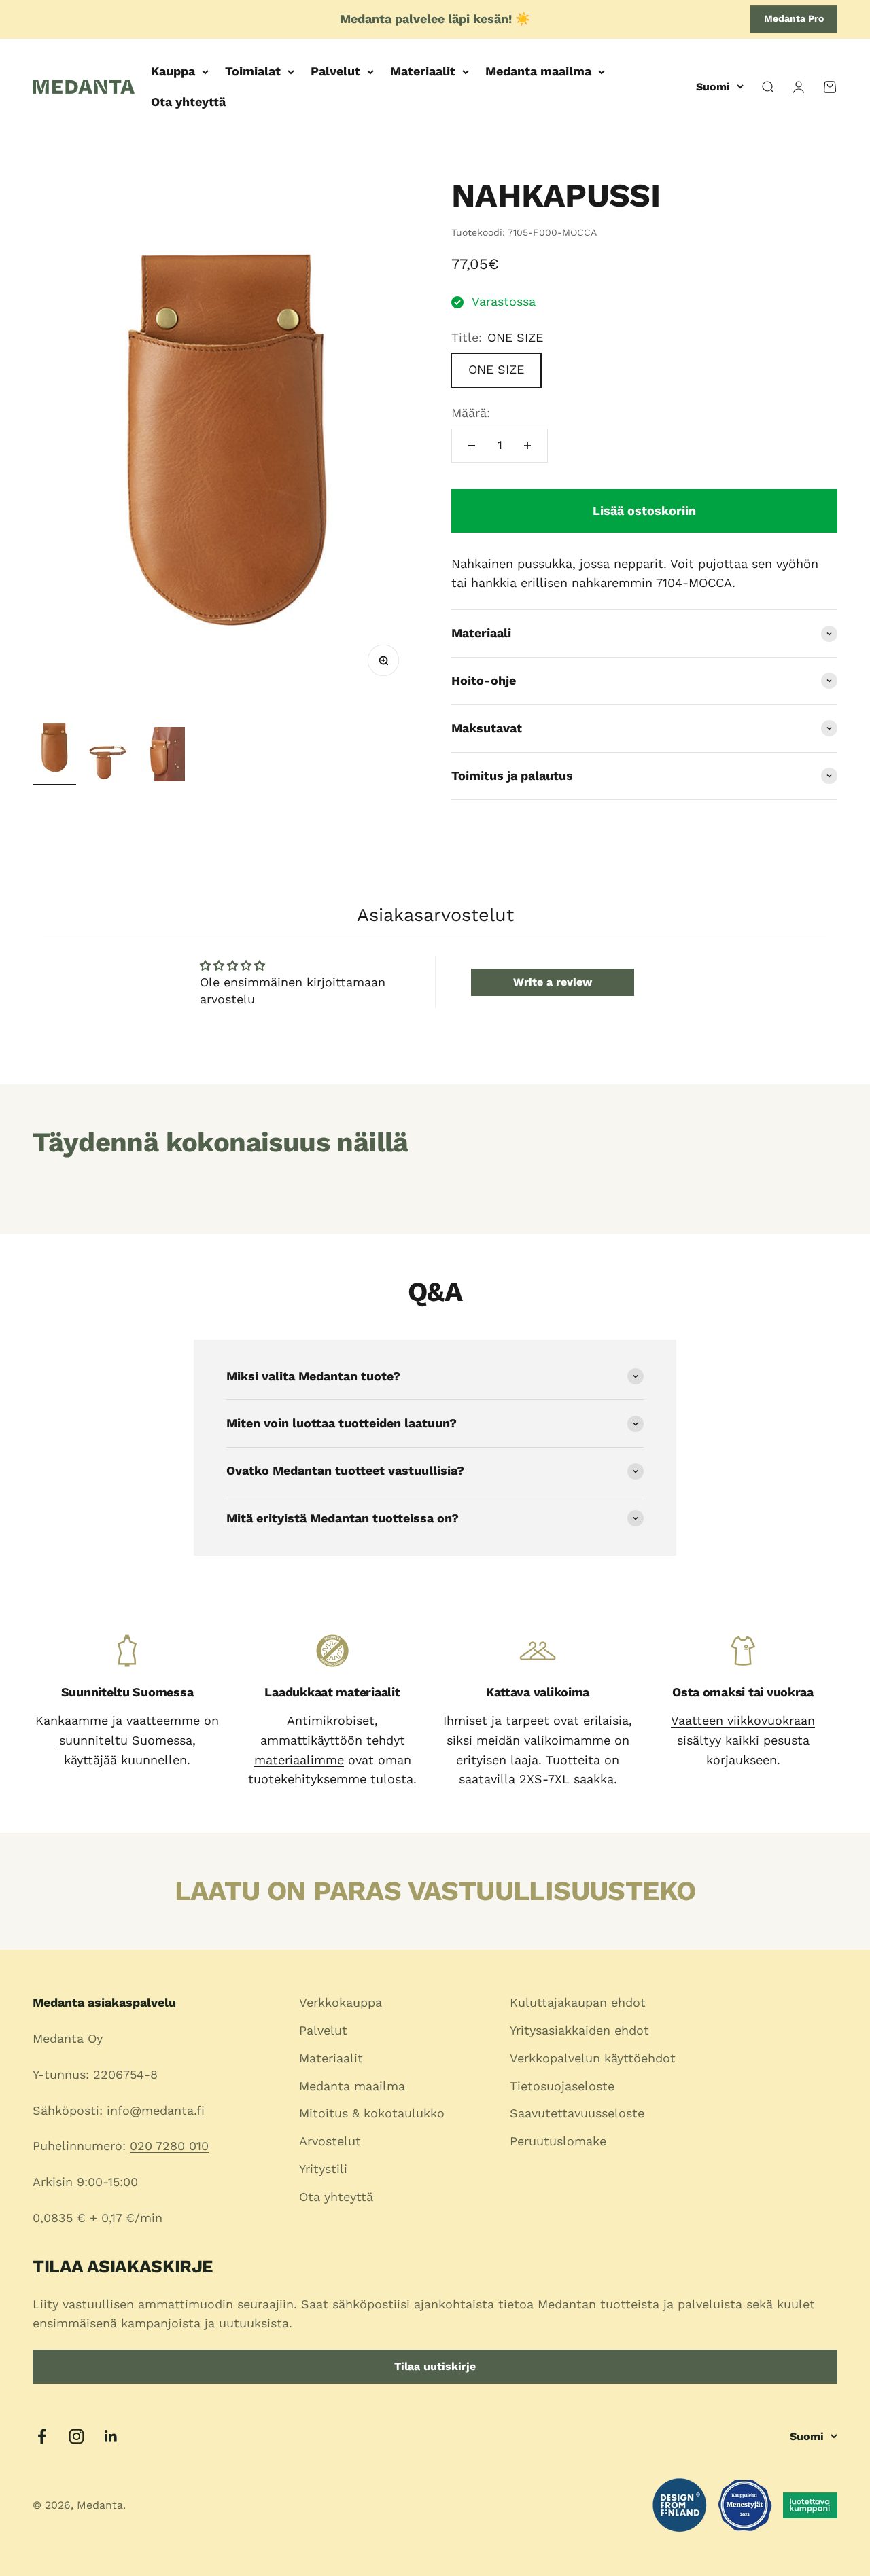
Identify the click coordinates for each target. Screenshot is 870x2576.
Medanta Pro (794, 18)
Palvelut (335, 71)
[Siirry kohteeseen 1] (54, 749)
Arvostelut (330, 2141)
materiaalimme (299, 1760)
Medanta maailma (538, 71)
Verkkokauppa (341, 2002)
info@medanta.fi (156, 2110)
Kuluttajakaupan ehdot (578, 2002)
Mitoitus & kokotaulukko (372, 2113)
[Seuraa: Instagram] (76, 2436)
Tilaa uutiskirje (435, 2366)
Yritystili (323, 2169)
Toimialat (253, 71)
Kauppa (173, 71)
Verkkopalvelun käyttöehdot (593, 2058)
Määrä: (471, 413)
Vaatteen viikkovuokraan (743, 1720)
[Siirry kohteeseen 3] (163, 756)
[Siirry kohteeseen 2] (109, 764)
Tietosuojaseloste (562, 2086)
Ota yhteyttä (188, 102)
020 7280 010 (169, 2146)
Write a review (553, 982)
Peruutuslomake (558, 2141)
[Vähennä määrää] (472, 446)
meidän (498, 1740)
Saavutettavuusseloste (577, 2113)
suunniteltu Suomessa (126, 1740)
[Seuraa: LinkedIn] (111, 2436)
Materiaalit (423, 71)
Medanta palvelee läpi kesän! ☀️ (435, 19)
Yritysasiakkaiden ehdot (579, 2030)
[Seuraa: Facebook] (42, 2436)
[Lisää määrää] (527, 446)
